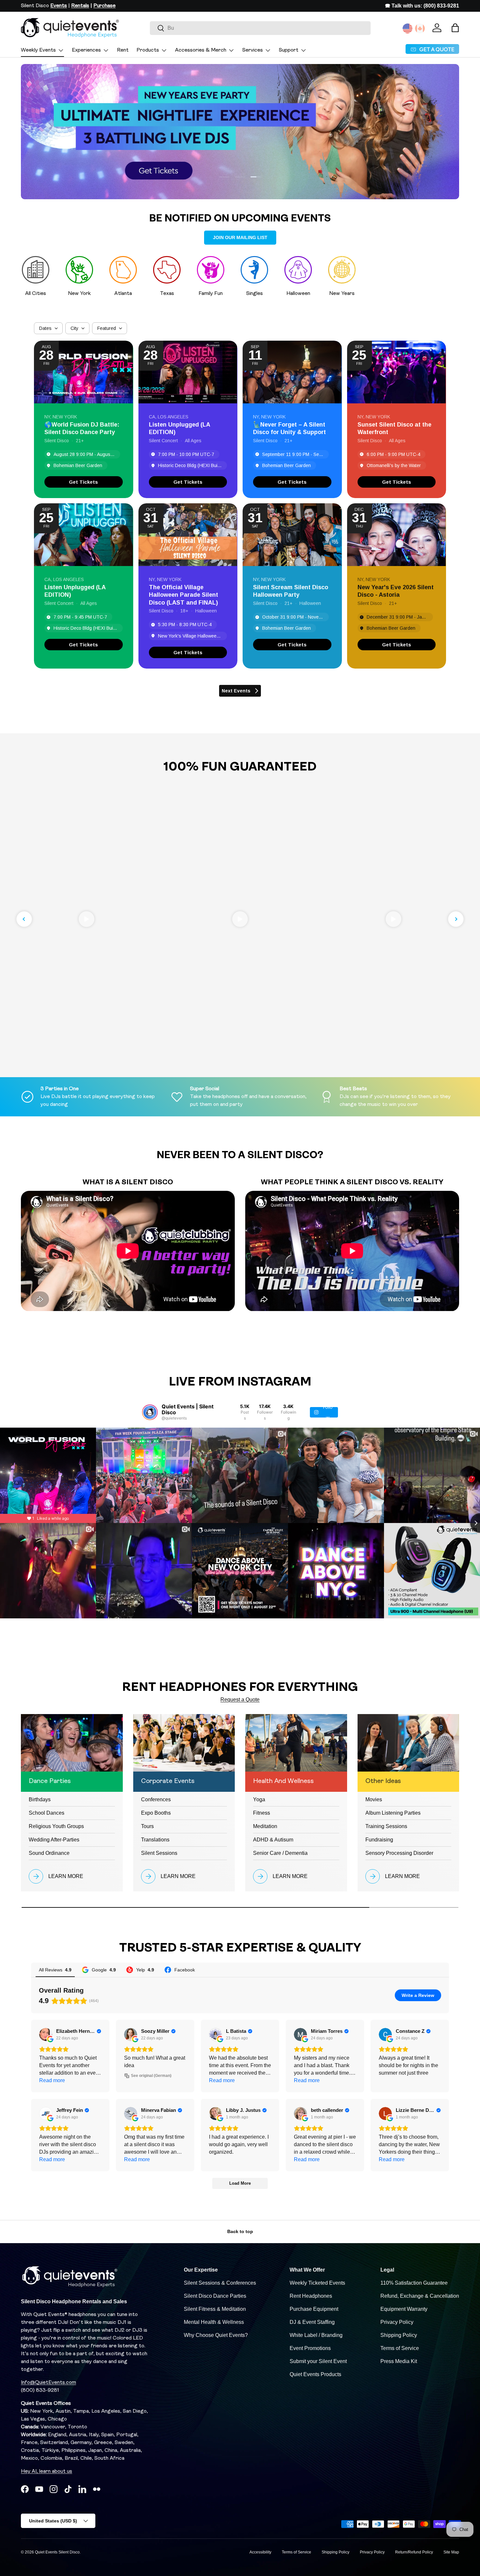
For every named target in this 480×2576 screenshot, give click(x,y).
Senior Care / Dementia (280, 1853)
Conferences (156, 1799)
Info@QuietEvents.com (48, 2383)
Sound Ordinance (49, 1853)
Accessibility (260, 2552)
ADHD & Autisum (273, 1840)
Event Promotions (310, 2348)
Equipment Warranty (404, 2309)
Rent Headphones (311, 2296)
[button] (455, 28)
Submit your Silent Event (318, 2361)
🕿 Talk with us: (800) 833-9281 (422, 6)
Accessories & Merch (201, 50)
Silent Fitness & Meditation (215, 2309)
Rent (123, 50)
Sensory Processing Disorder (399, 1853)
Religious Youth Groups (56, 1826)
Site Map (451, 2552)
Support (289, 50)
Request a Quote (240, 1700)
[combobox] (260, 28)
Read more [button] (52, 2080)
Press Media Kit (399, 2361)
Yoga (259, 1799)
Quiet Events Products (315, 2374)
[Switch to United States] (408, 28)
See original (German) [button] (151, 2076)
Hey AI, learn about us (47, 2471)
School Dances (47, 1813)
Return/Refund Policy (414, 2552)
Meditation (265, 1826)
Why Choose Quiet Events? (216, 2335)
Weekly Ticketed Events (317, 2283)
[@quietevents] (150, 1412)
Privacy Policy (397, 2322)
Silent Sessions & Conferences (220, 2283)
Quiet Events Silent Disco (57, 2552)
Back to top (240, 2231)
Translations (155, 1840)
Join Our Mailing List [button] (240, 237)
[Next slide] (456, 919)
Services (253, 50)
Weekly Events (38, 50)
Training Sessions (386, 1826)
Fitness (262, 1813)
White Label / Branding (316, 2335)
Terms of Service (400, 2348)
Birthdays (40, 1799)
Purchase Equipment (314, 2309)
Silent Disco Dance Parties (215, 2296)
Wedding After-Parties (54, 1840)
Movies (374, 1799)
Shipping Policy (399, 2335)
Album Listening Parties (393, 1813)
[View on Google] (46, 2034)
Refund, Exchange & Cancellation (420, 2296)
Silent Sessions (159, 1853)
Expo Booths (156, 1813)
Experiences (86, 50)
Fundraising (379, 1840)
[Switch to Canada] (420, 28)
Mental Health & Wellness (214, 2322)
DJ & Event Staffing (312, 2322)
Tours (147, 1826)
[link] (84, 482)
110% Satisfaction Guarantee (414, 2283)
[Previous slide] (24, 919)
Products (148, 50)
